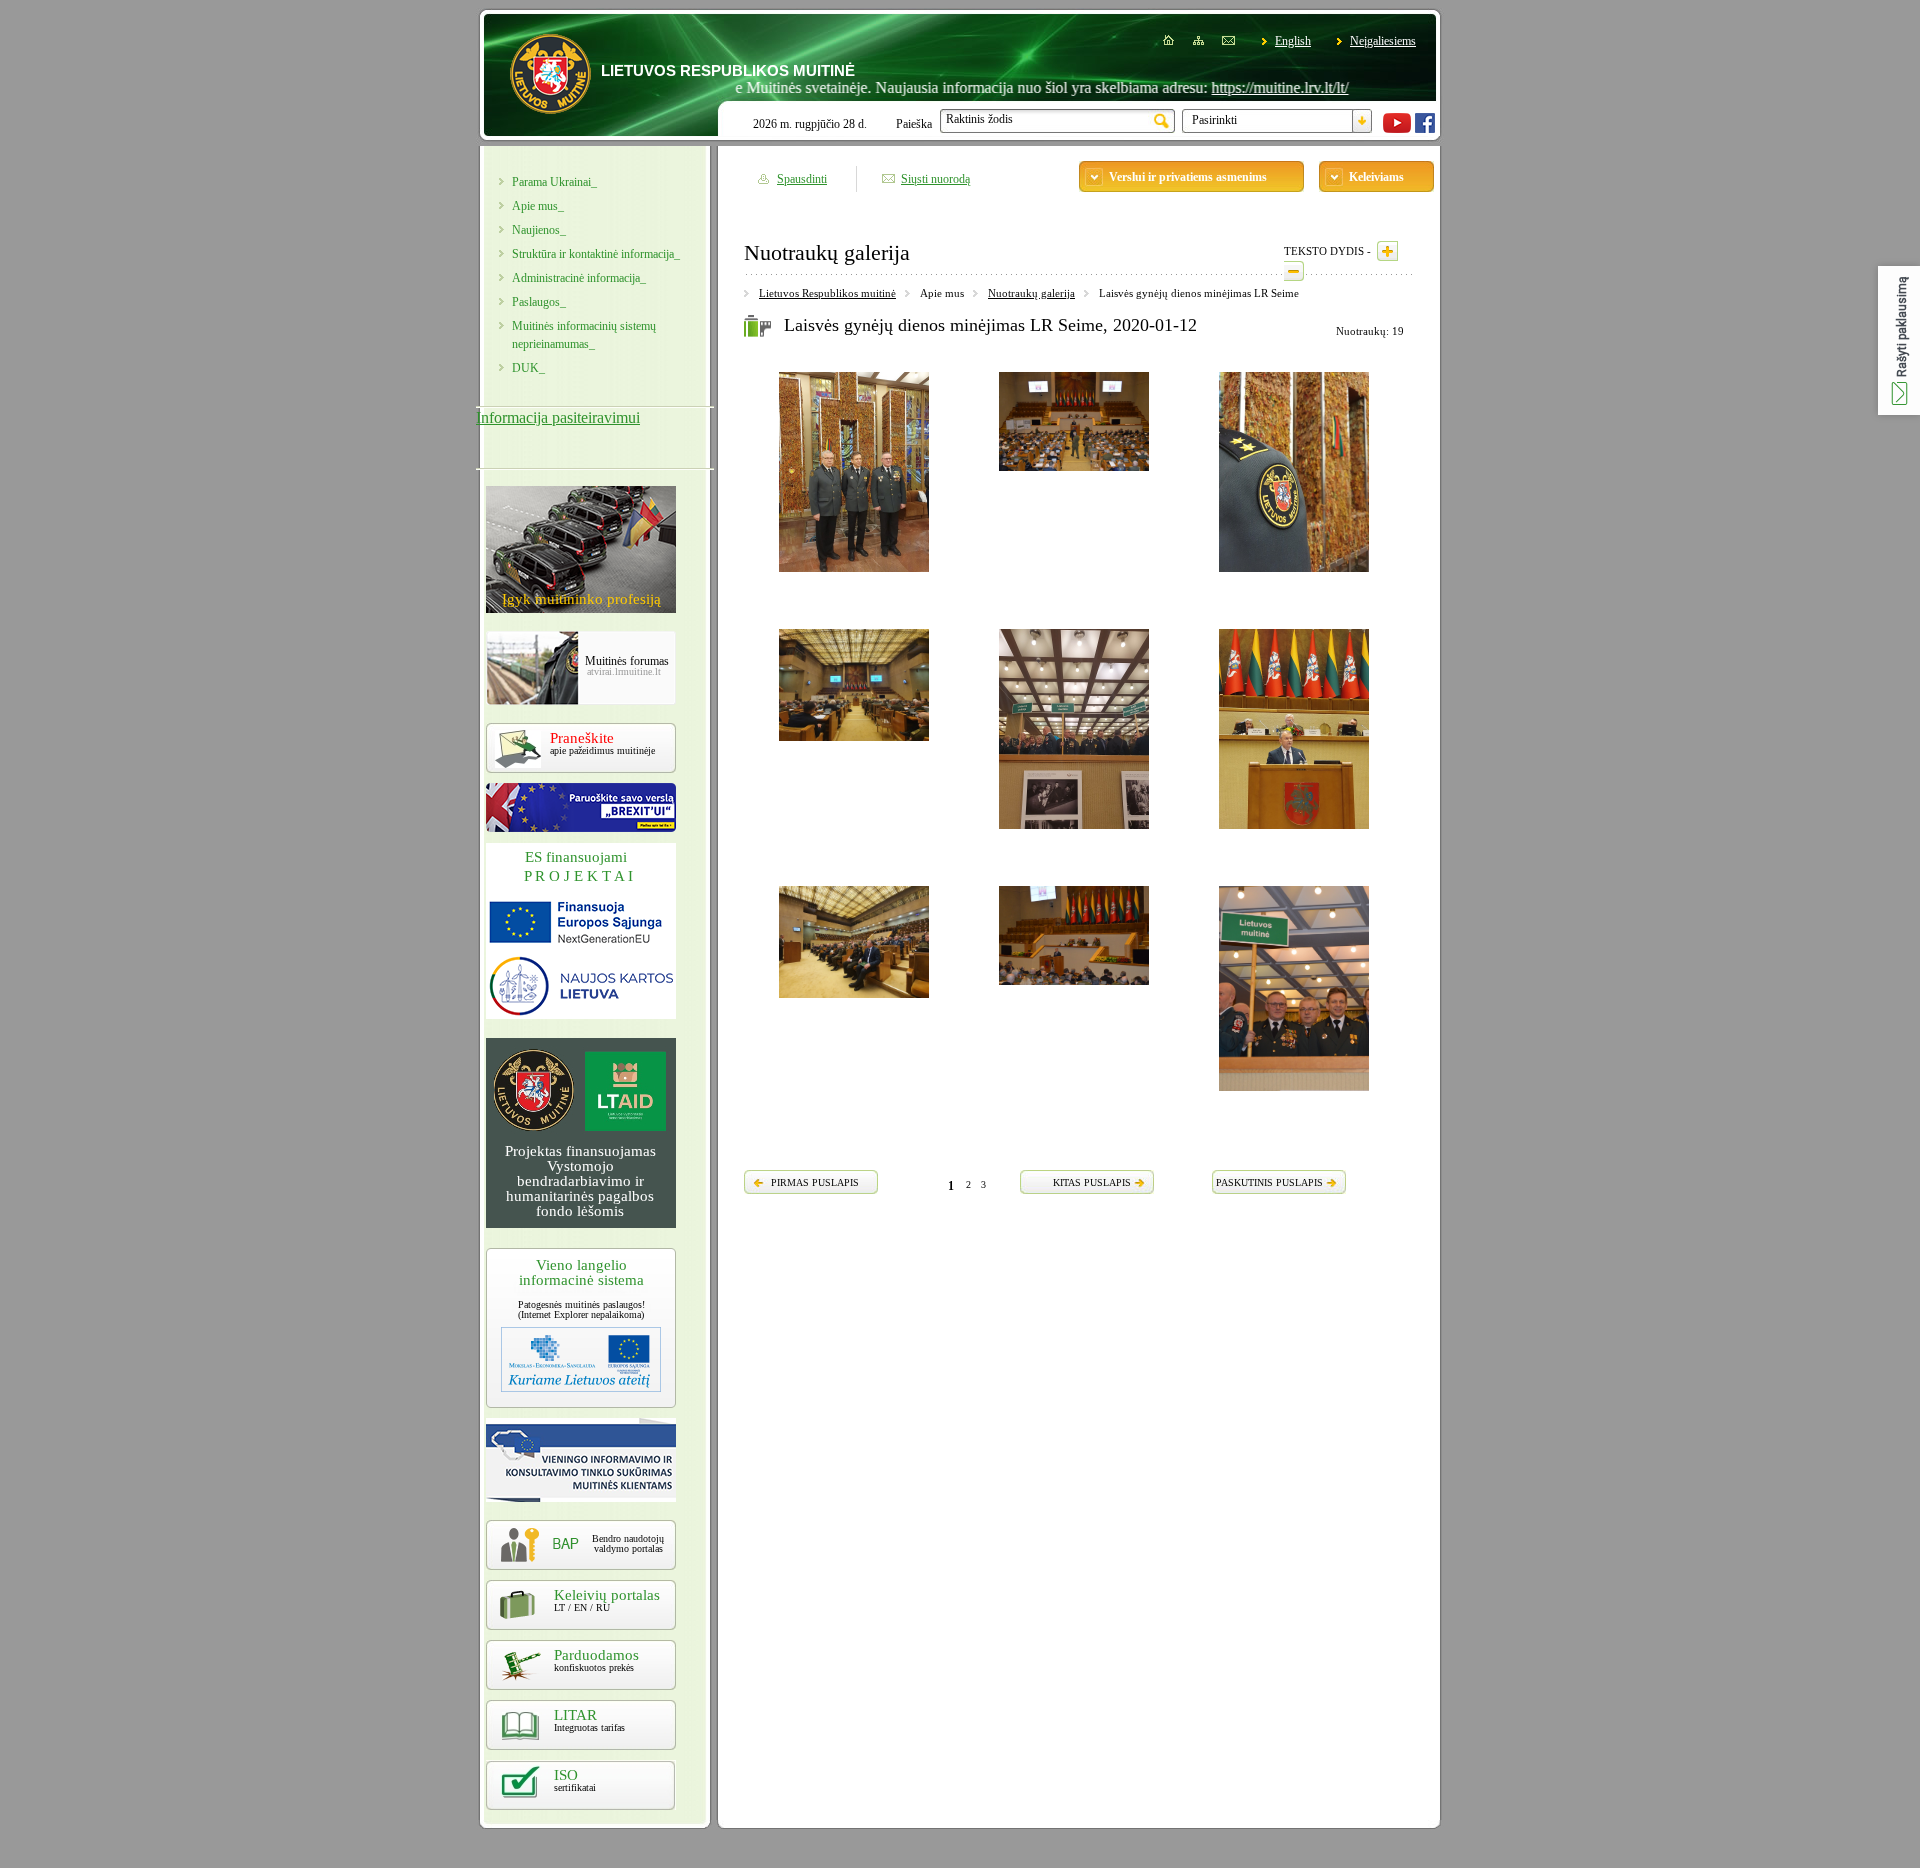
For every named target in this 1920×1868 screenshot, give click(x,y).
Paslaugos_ (539, 302)
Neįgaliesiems (1383, 41)
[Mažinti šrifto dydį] (1294, 271)
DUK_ (528, 368)
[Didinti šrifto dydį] (1387, 251)
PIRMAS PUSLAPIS (815, 1182)
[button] (1899, 340)
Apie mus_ (538, 206)
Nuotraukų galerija (1031, 293)
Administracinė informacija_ (579, 278)
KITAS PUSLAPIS (1092, 1182)
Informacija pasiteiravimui (558, 417)
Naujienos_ (539, 230)
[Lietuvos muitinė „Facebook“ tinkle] (1425, 129)
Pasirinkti (1214, 120)
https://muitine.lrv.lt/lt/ (1232, 87)
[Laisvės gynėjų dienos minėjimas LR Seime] (854, 575)
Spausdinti (802, 179)
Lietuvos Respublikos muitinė (827, 293)
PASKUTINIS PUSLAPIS (1269, 1182)
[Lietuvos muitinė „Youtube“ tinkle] (1397, 129)
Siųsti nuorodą (935, 179)
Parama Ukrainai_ (554, 182)
